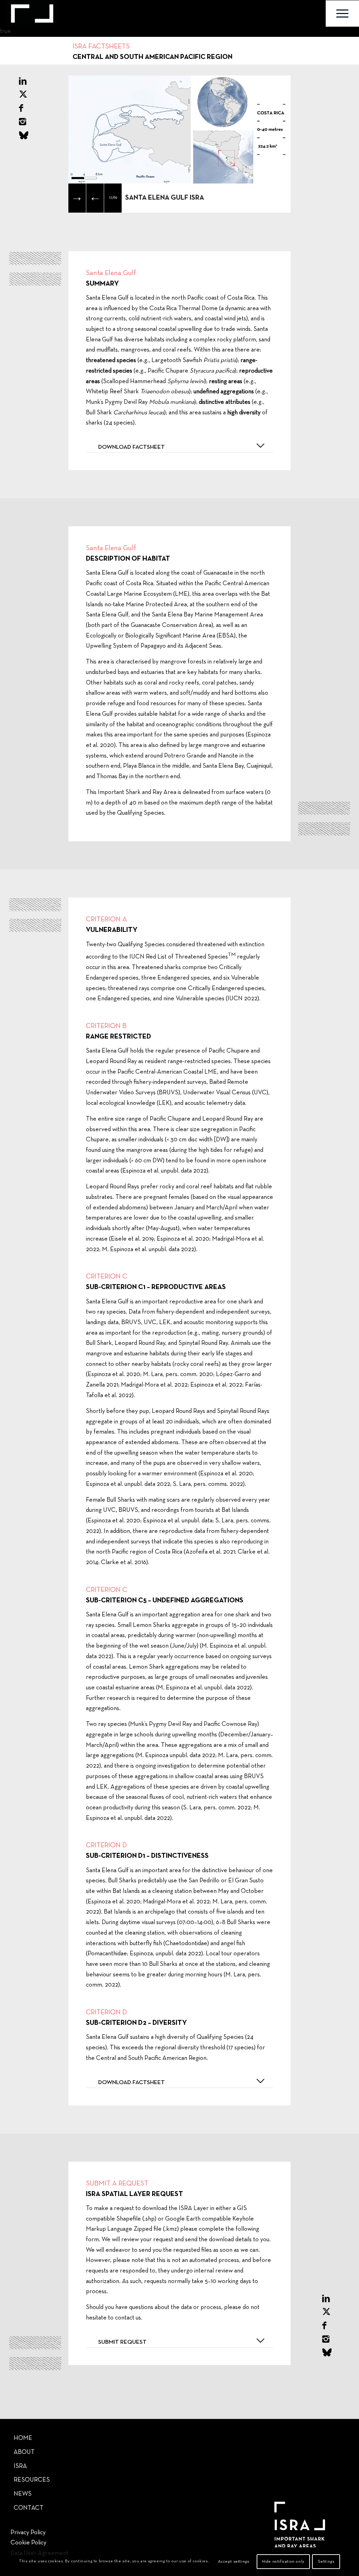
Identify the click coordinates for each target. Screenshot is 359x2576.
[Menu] (342, 14)
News (23, 2494)
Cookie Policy (28, 2543)
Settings (326, 2562)
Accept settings (233, 2562)
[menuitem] (342, 14)
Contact (29, 2508)
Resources (32, 2480)
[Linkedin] (23, 82)
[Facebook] (21, 109)
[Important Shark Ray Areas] (32, 14)
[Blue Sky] (24, 136)
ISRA (20, 2466)
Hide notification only (283, 2562)
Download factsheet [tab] (131, 447)
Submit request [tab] (122, 2342)
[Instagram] (23, 122)
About (24, 2452)
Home (23, 2438)
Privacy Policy (28, 2533)
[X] (23, 95)
